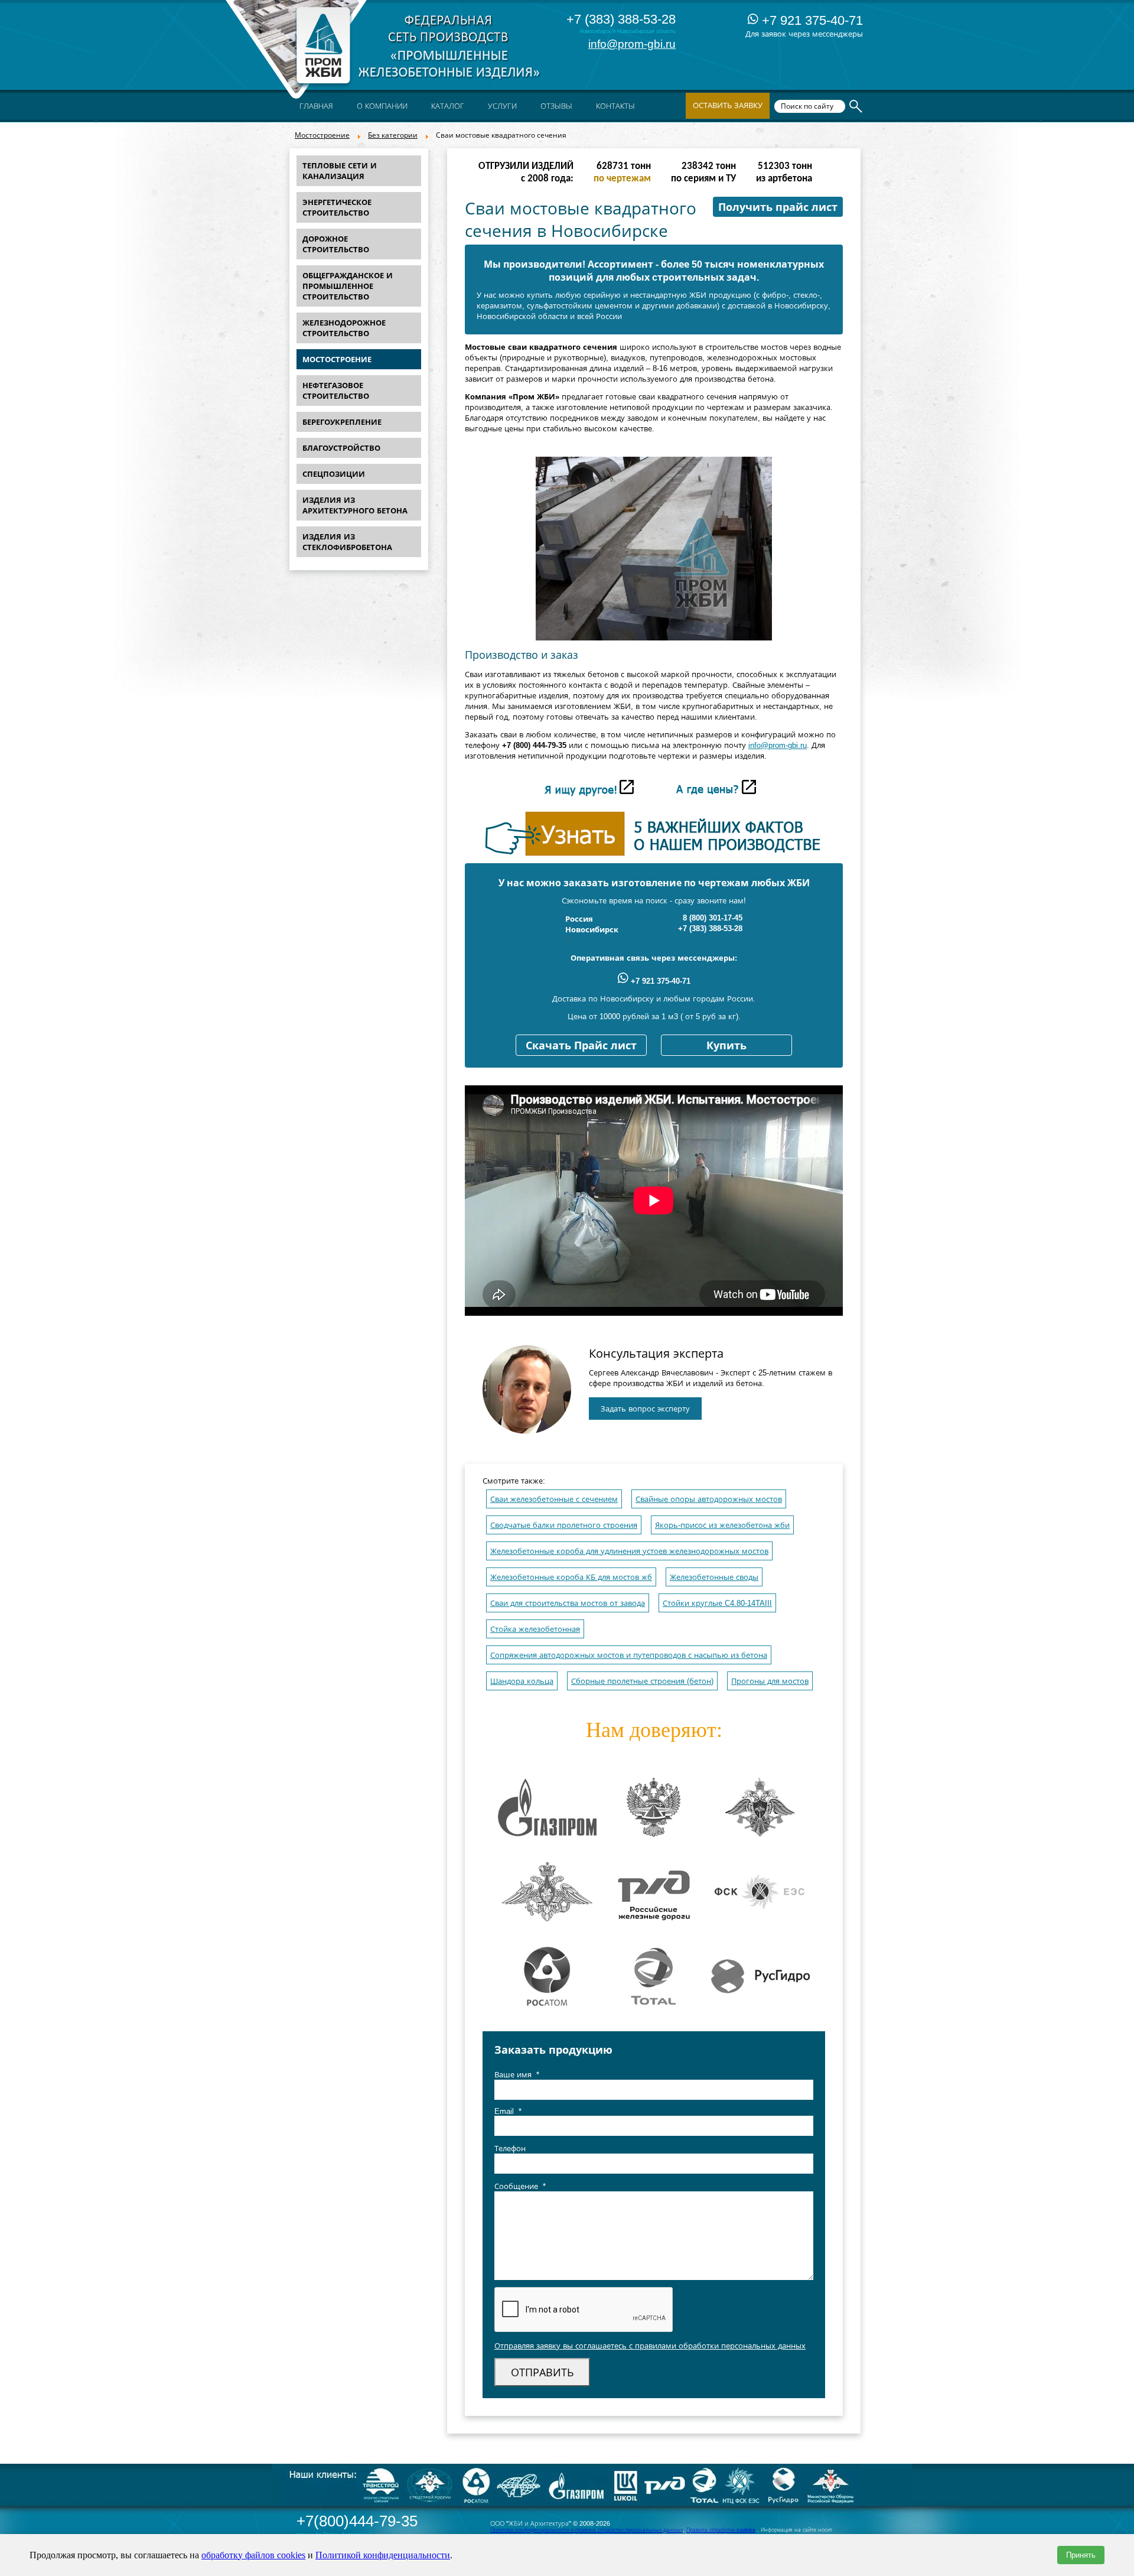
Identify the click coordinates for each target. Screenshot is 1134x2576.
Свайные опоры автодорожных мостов (709, 1499)
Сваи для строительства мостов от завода (568, 1603)
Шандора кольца (522, 1681)
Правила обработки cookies (721, 2530)
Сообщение (520, 2186)
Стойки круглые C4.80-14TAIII (717, 1603)
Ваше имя (517, 2075)
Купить (726, 1046)
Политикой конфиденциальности (383, 2555)
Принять (1081, 2555)
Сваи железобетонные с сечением (554, 1499)
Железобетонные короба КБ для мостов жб (571, 1577)
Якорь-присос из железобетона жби (722, 1525)
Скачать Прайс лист (581, 1046)
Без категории (393, 135)
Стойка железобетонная (535, 1629)
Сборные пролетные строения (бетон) (642, 1681)
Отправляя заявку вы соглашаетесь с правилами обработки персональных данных (650, 2346)
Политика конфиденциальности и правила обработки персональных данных (586, 2530)
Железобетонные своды (714, 1577)
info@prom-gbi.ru (632, 44)
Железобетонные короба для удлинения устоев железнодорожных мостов (629, 1551)
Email (508, 2111)
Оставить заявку (728, 105)
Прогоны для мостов (770, 1681)
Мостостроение (322, 135)
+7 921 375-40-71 (811, 20)
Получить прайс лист (778, 207)
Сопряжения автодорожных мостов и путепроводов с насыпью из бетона (629, 1655)
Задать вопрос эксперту (645, 1409)
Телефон (510, 2149)
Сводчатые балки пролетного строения (564, 1525)
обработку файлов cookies (253, 2555)
